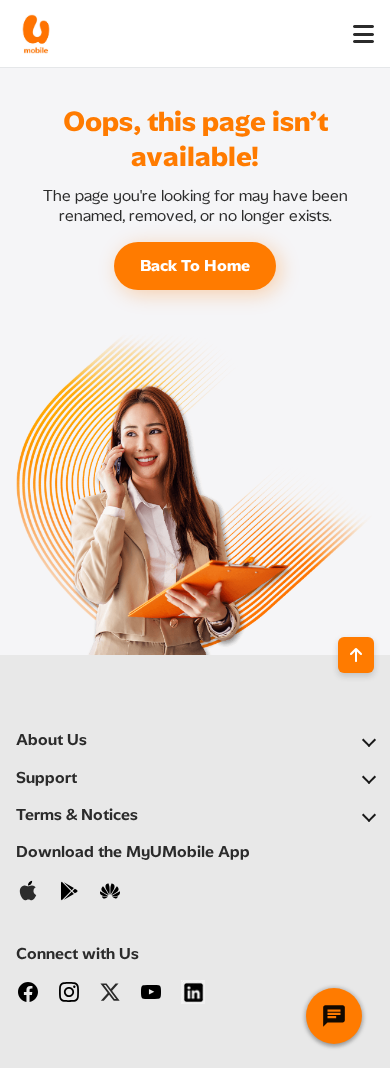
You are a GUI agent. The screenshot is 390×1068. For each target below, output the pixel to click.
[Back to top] (356, 655)
